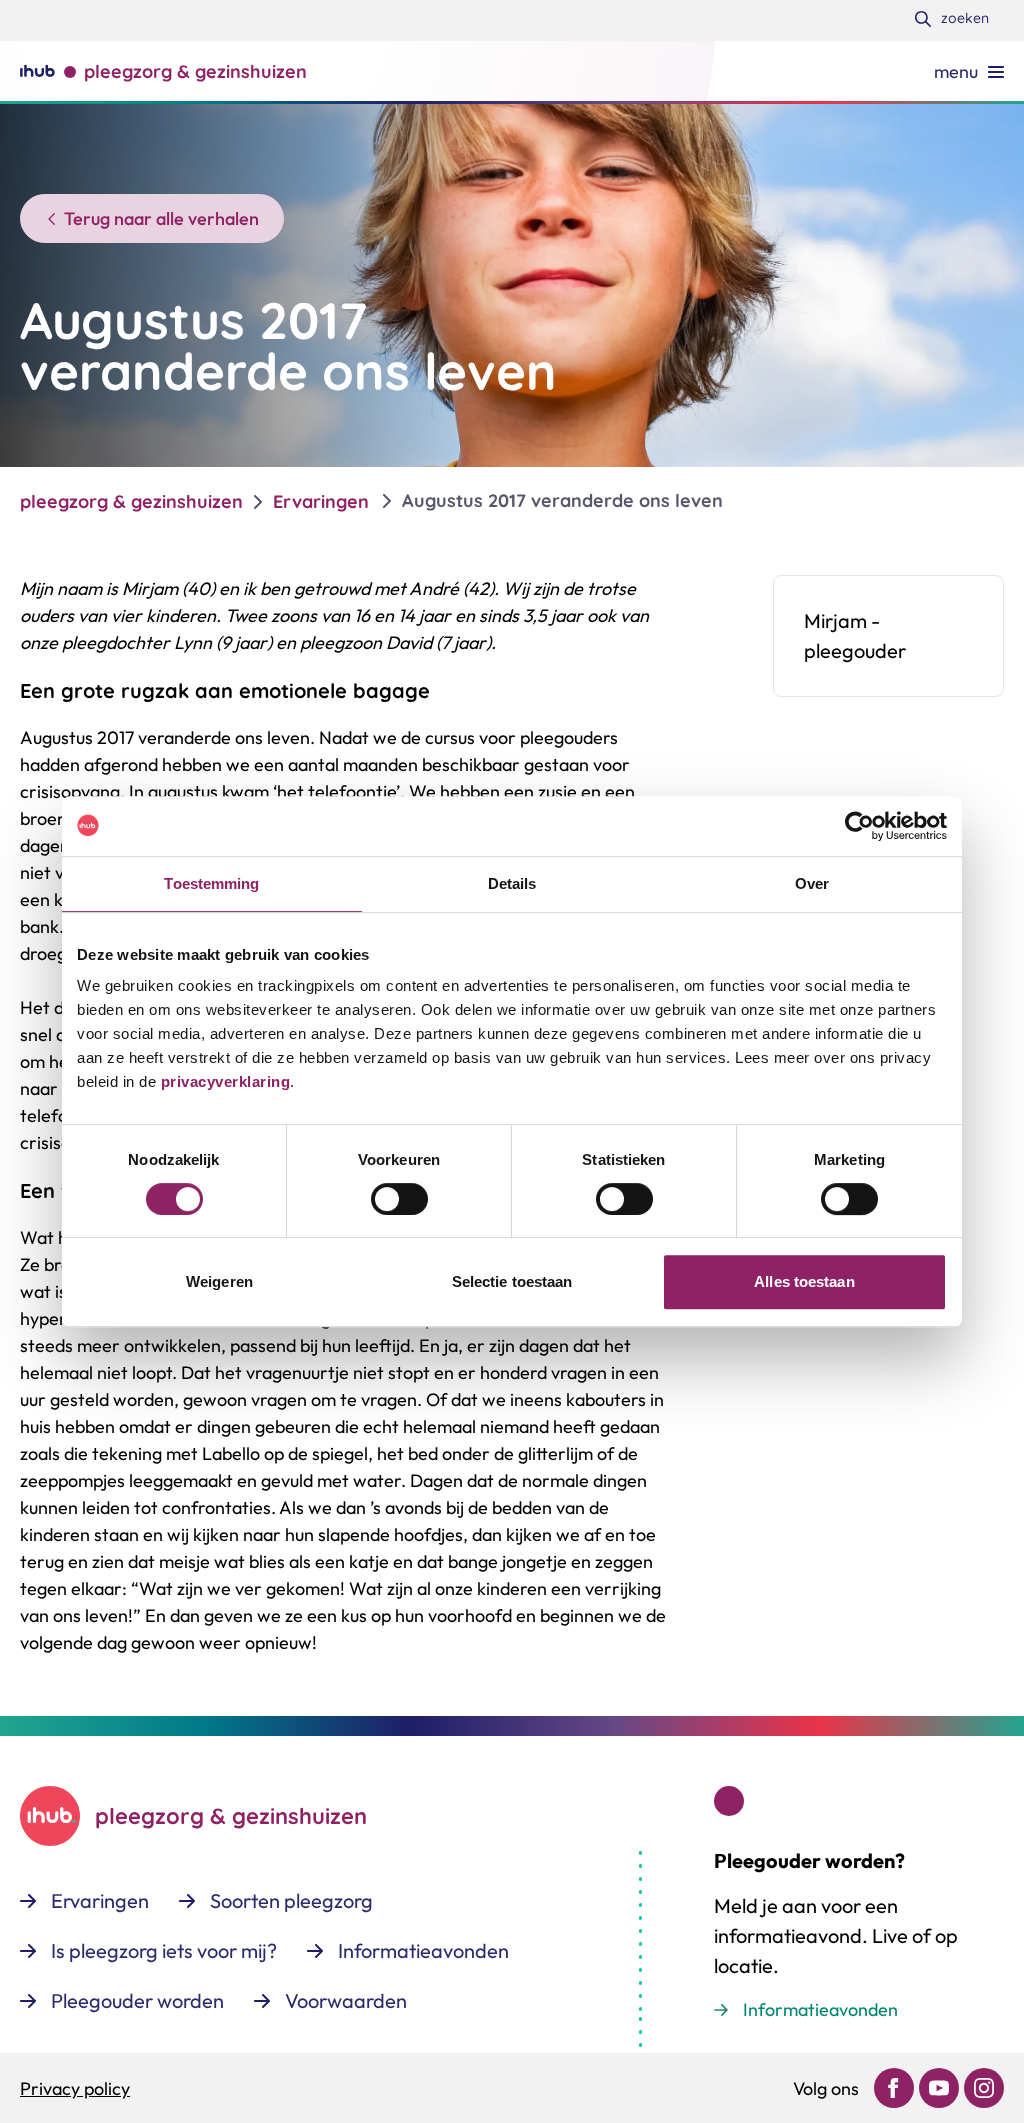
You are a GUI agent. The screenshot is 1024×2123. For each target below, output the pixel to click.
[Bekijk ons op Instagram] (984, 2088)
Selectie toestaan (512, 1281)
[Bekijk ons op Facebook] (894, 2088)
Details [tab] (512, 883)
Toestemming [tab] (211, 883)
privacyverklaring (223, 1081)
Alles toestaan (804, 1281)
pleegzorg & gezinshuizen (131, 501)
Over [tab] (812, 883)
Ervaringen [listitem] (321, 501)
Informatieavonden (820, 2009)
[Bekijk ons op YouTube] (939, 2088)
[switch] (399, 1199)
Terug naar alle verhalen (161, 218)
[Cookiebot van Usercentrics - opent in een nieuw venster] (859, 826)
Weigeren (219, 1281)
